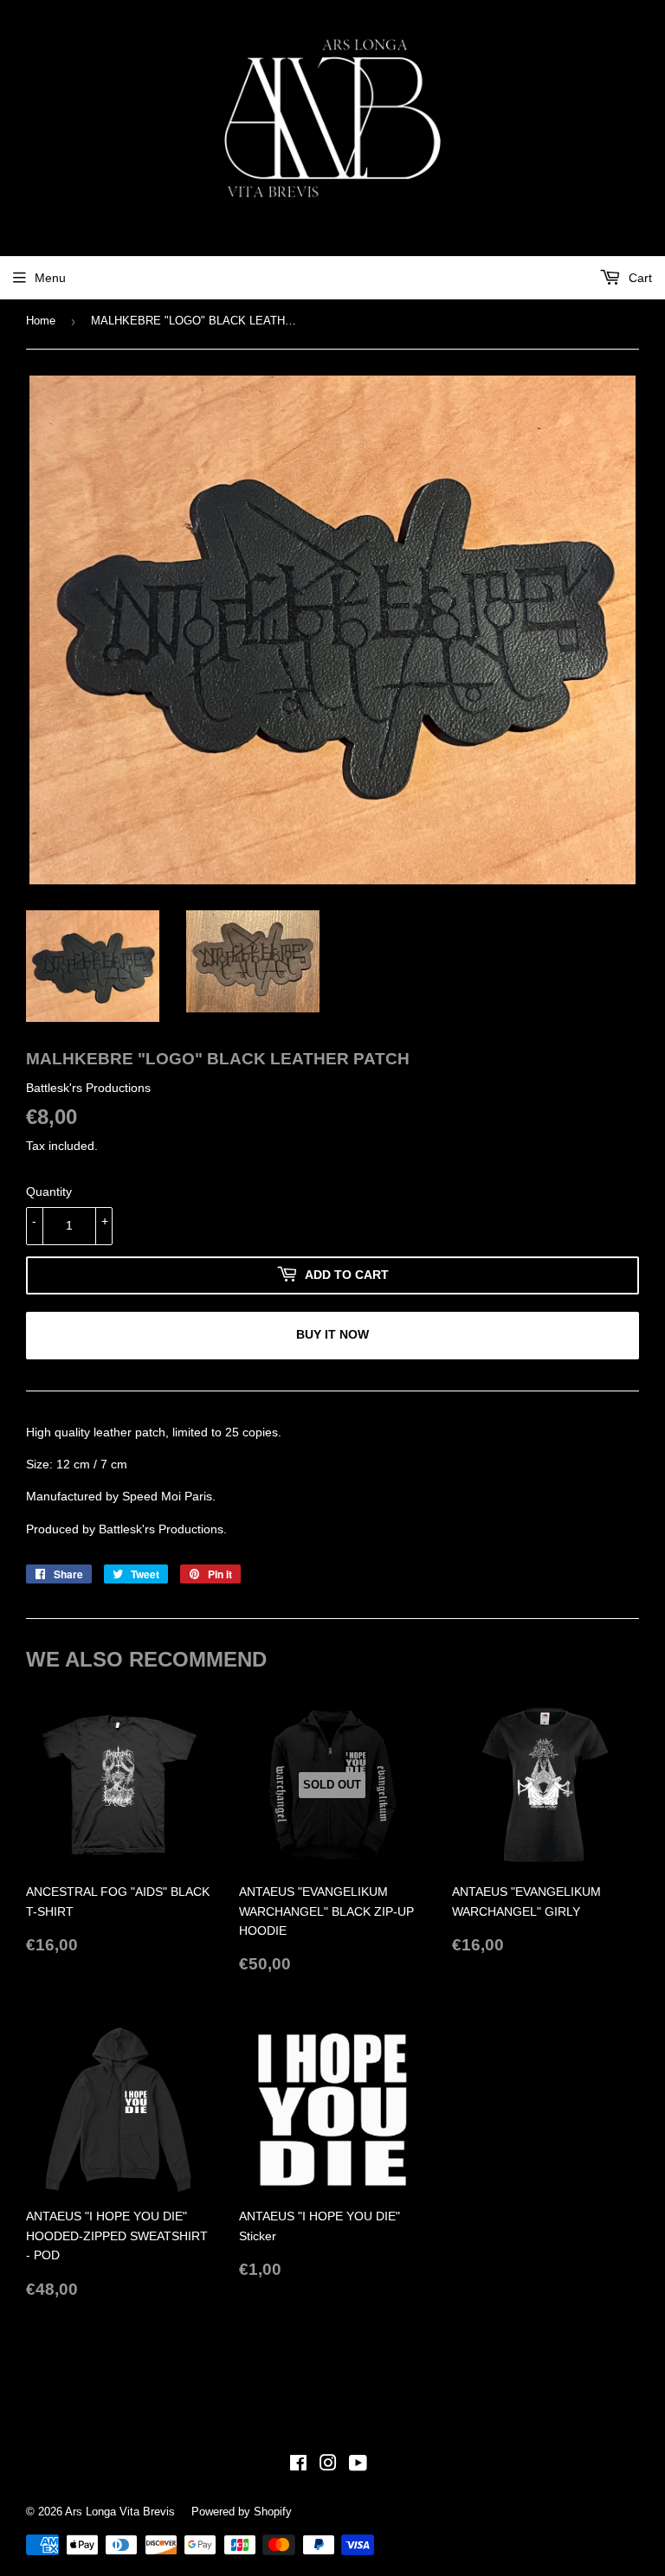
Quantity (49, 1192)
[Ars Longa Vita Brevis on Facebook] (298, 2465)
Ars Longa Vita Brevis (120, 2512)
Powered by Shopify (242, 2512)
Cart (639, 278)
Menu (50, 278)
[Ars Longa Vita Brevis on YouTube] (358, 2465)
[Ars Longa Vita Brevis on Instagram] (328, 2465)
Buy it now (332, 1334)
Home (41, 321)
